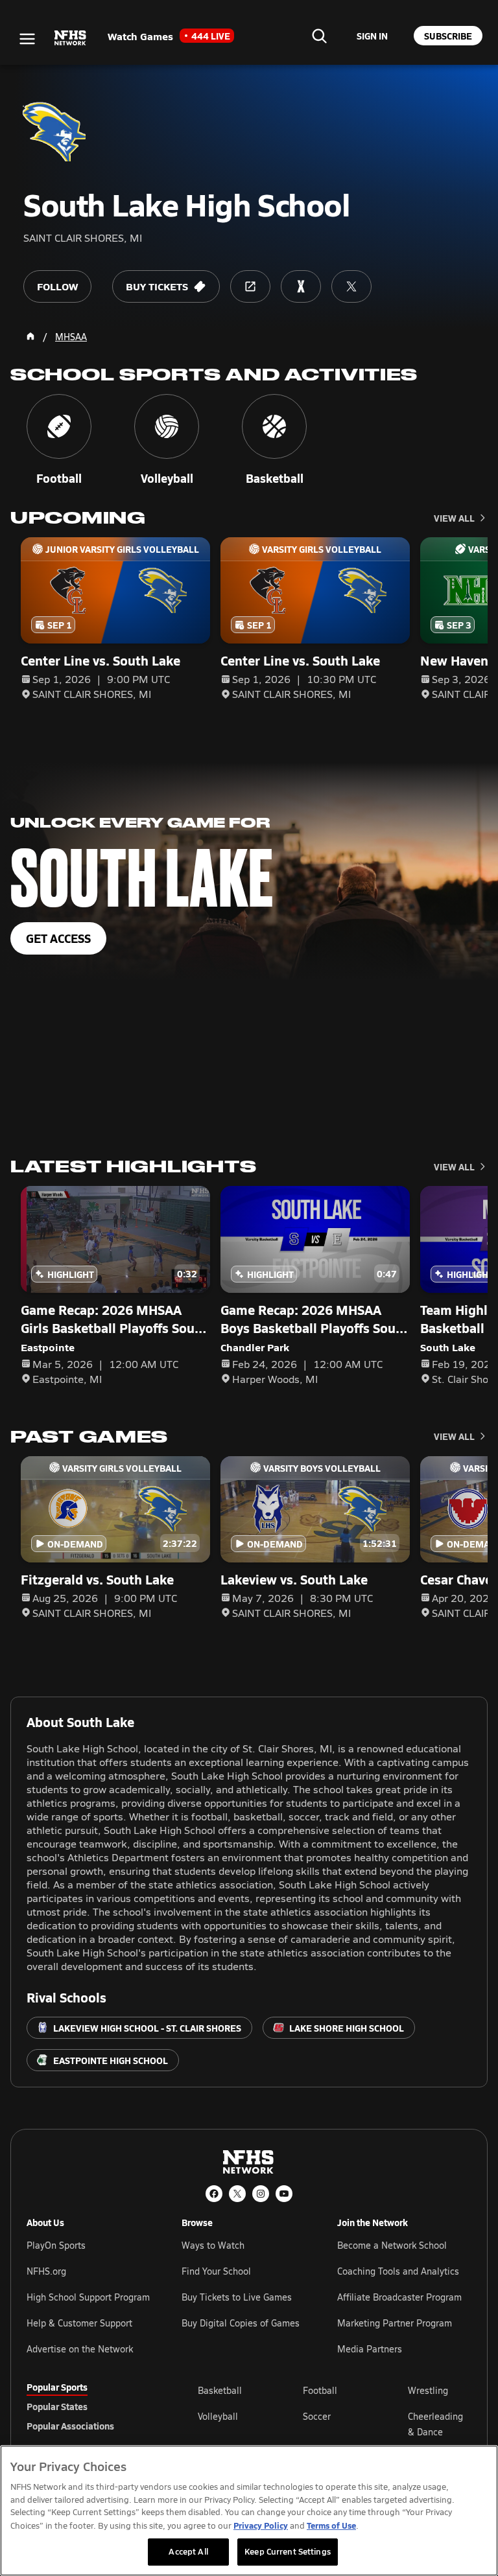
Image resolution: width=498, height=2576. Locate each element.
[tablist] (91, 2406)
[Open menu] (27, 39)
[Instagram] (261, 2194)
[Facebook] (214, 2194)
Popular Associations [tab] (70, 2426)
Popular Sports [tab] (57, 2387)
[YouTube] (284, 2194)
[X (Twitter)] (237, 2194)
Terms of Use (331, 2525)
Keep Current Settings (288, 2551)
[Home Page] (30, 336)
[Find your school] (319, 36)
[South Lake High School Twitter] (351, 286)
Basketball (220, 2390)
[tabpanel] (335, 2424)
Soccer (317, 2416)
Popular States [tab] (57, 2406)
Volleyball (218, 2416)
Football (320, 2390)
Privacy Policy (261, 2525)
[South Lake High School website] (250, 286)
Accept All (188, 2551)
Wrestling (428, 2390)
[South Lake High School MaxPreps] (301, 286)
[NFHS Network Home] (71, 38)
